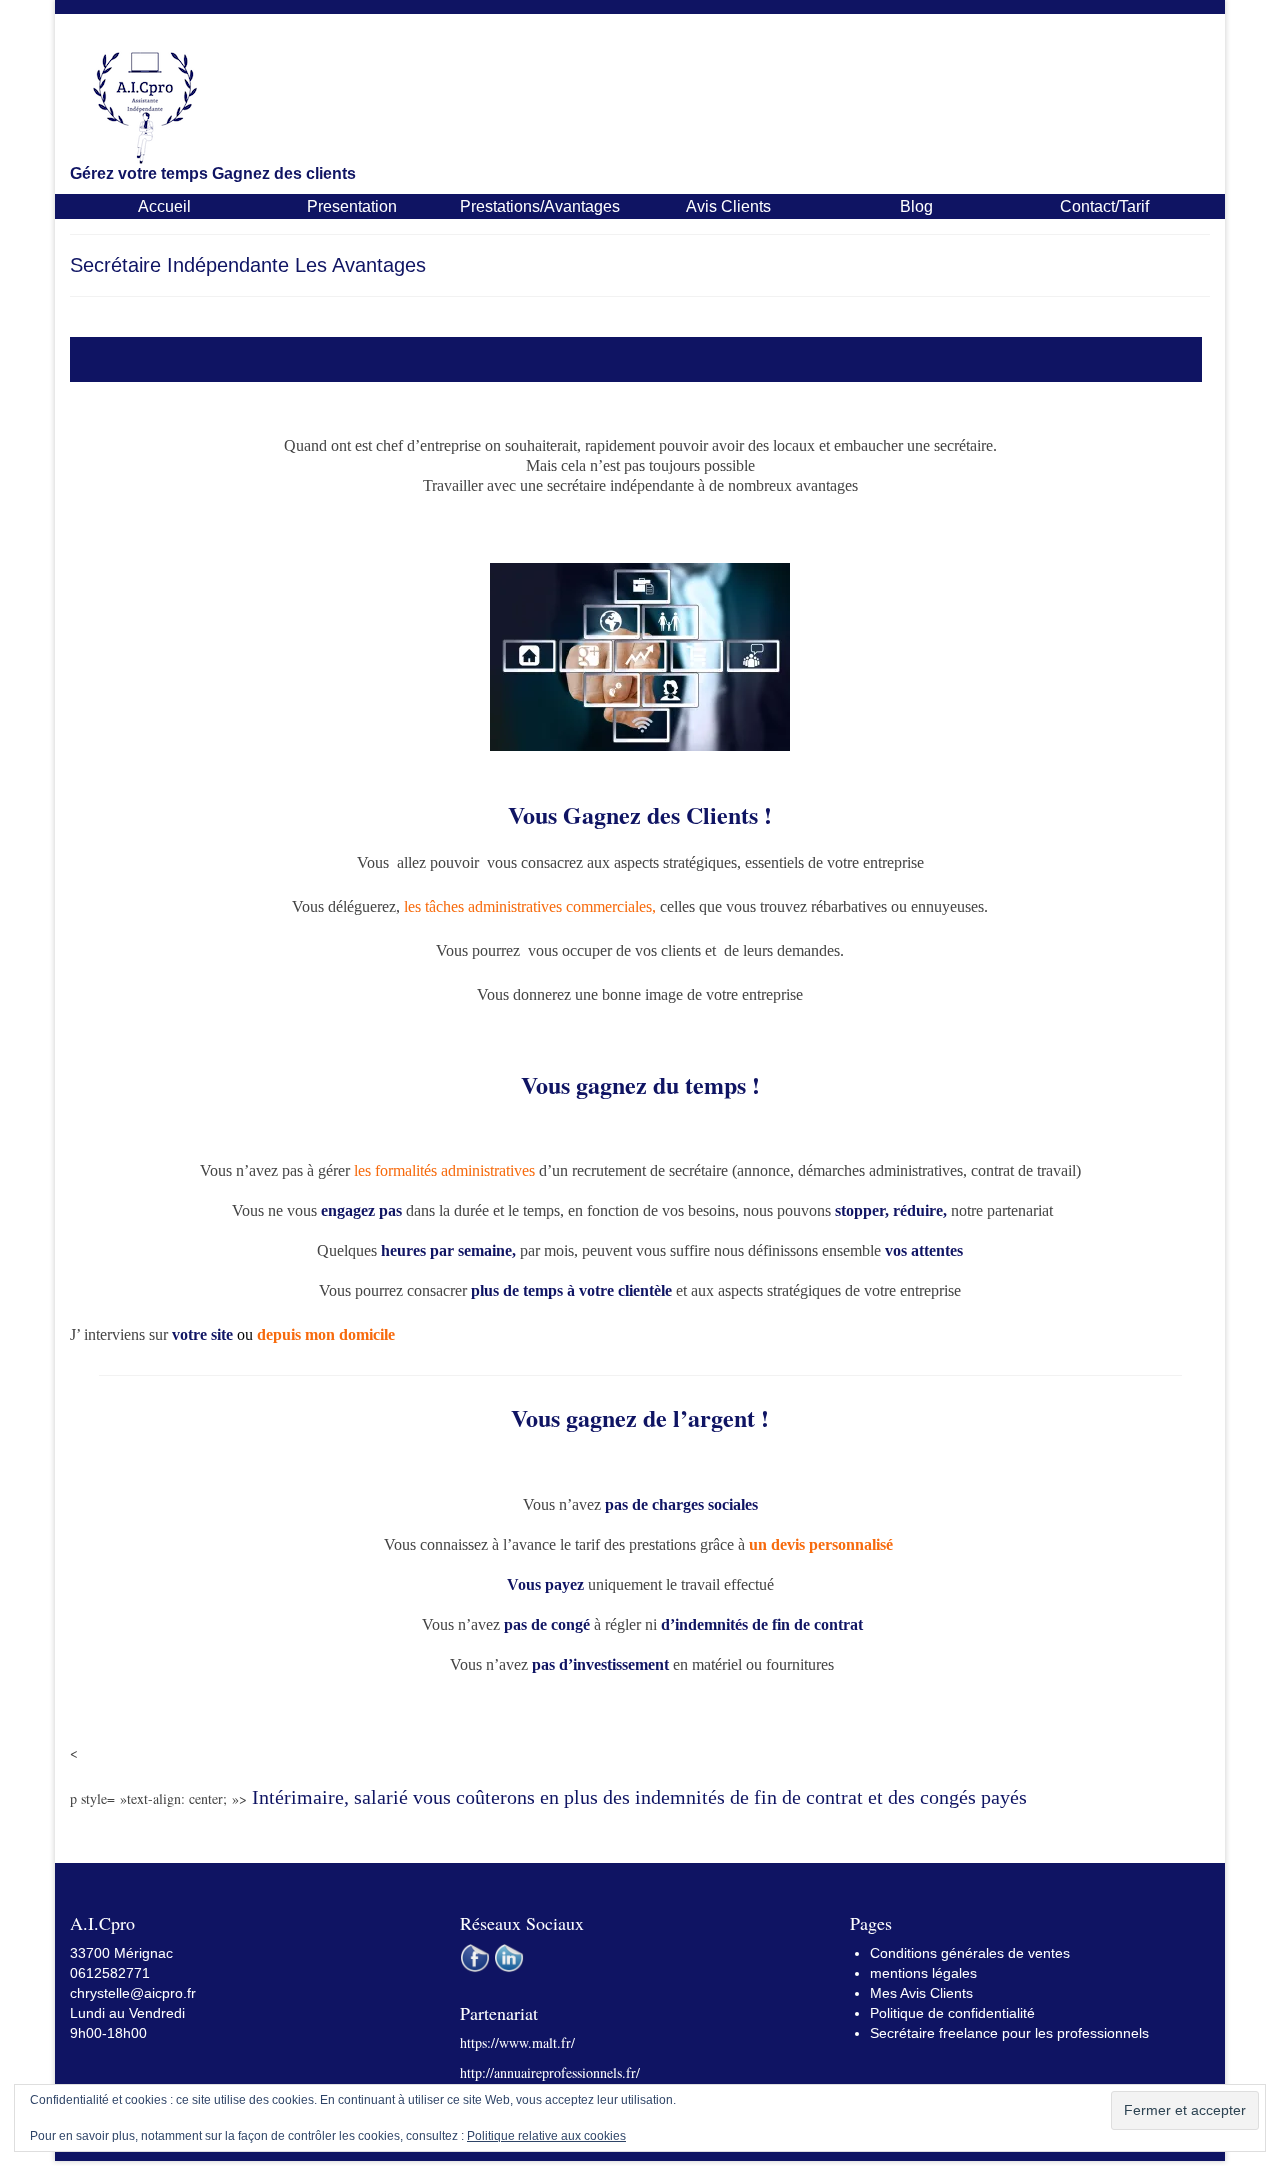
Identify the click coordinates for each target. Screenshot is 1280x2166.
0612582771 (110, 1973)
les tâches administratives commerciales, (530, 906)
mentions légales (923, 1973)
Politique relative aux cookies (546, 2136)
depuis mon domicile (326, 1334)
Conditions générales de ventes (970, 1953)
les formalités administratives (444, 1170)
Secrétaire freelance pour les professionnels (1009, 2033)
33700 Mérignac (121, 1953)
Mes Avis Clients (921, 1993)
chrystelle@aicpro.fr (133, 1993)
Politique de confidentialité (952, 2013)
